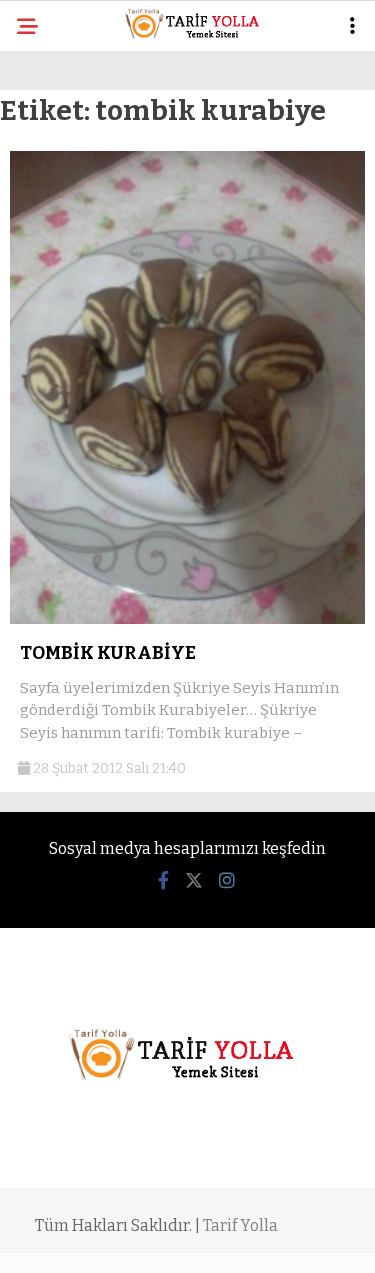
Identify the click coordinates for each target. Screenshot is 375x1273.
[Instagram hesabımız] (227, 881)
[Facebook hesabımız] (163, 881)
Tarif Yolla (240, 1225)
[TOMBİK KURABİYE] (187, 619)
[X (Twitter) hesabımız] (194, 881)
